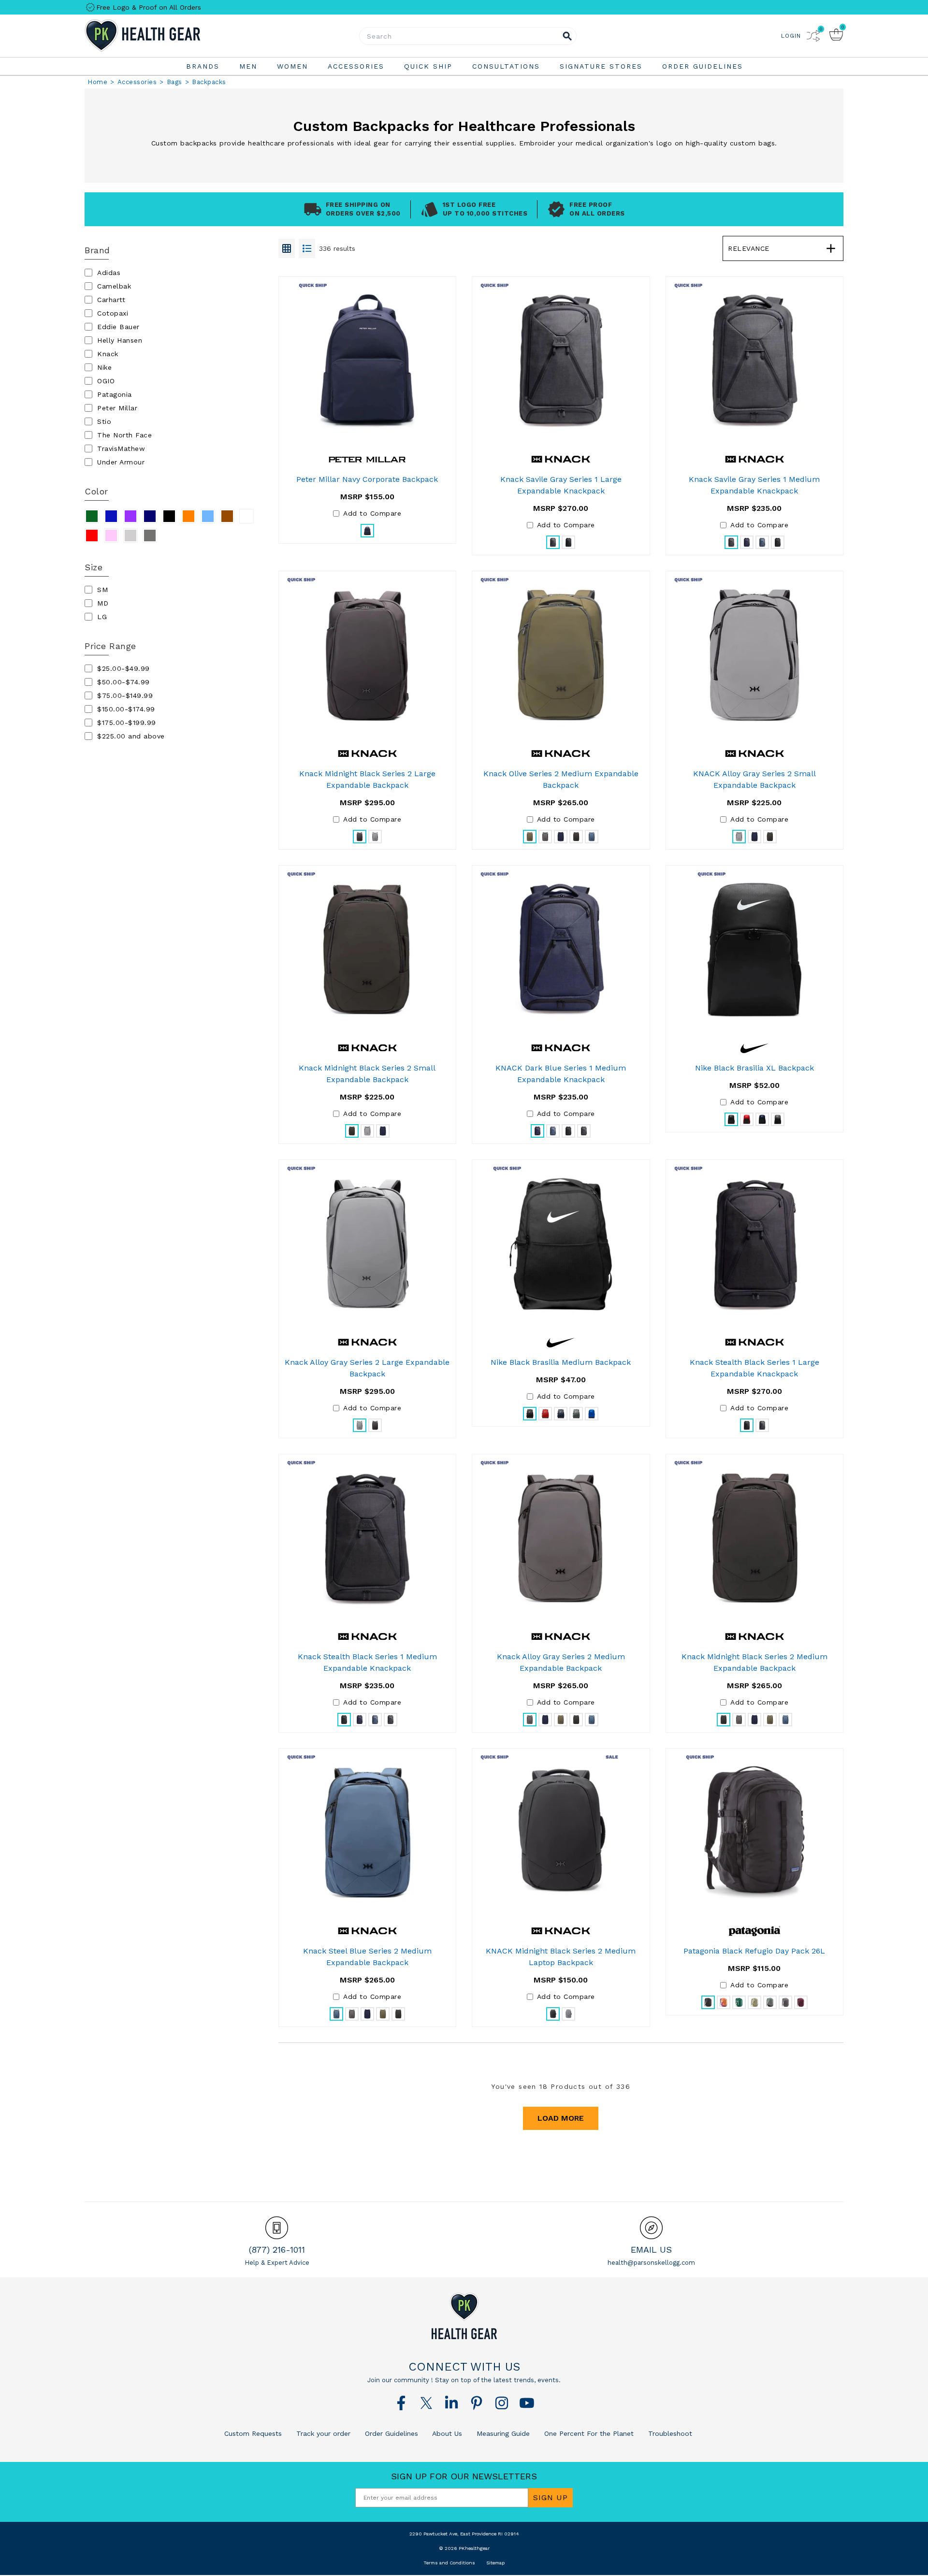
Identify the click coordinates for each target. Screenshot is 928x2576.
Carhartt (111, 300)
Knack (108, 354)
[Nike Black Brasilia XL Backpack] (754, 950)
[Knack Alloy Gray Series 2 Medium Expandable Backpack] (561, 1538)
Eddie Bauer (118, 327)
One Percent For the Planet (588, 2433)
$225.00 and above (131, 736)
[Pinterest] (477, 2403)
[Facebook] (401, 2403)
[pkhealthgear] (464, 2316)
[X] (426, 2403)
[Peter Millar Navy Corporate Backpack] (367, 361)
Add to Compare (372, 513)
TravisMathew (121, 449)
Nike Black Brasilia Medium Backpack (561, 1362)
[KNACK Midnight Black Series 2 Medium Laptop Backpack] (561, 1833)
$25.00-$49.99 (123, 668)
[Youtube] (527, 2403)
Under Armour (121, 462)
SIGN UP (551, 2497)
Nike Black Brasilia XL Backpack (754, 1068)
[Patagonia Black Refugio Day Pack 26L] (754, 1833)
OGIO (106, 381)
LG (102, 617)
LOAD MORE (561, 2118)
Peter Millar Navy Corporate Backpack (367, 479)
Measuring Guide (502, 2433)
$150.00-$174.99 (126, 709)
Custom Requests (253, 2433)
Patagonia (115, 394)
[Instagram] (502, 2403)
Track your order (322, 2433)
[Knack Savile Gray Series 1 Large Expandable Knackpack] (561, 361)
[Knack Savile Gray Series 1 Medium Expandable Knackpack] (755, 361)
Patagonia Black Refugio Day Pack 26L (754, 1951)
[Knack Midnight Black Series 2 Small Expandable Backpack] (368, 950)
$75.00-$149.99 (125, 695)
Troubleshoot (669, 2433)
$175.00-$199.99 (127, 723)
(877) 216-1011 (277, 2250)
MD (103, 603)
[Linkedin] (451, 2403)
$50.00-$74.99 (123, 682)
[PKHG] (169, 36)
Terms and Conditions (449, 2563)
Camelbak (114, 286)
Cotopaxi (113, 313)
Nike (104, 367)
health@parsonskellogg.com (651, 2263)
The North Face (124, 435)
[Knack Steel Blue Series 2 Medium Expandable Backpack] (368, 1833)
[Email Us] (651, 2228)
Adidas (109, 273)
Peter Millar (117, 408)
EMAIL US (651, 2250)
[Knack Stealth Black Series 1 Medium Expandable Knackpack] (368, 1538)
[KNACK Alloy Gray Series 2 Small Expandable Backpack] (755, 655)
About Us (446, 2433)
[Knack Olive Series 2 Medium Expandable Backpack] (561, 655)
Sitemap (495, 2563)
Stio (104, 421)
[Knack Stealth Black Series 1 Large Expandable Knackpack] (755, 1244)
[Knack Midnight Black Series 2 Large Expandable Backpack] (368, 655)
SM (102, 590)
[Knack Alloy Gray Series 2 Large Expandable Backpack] (368, 1244)
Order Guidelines (390, 2433)
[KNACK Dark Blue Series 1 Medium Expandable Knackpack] (561, 950)
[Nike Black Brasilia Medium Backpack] (561, 1244)
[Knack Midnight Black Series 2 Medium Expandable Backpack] (755, 1538)
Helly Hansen (120, 340)
